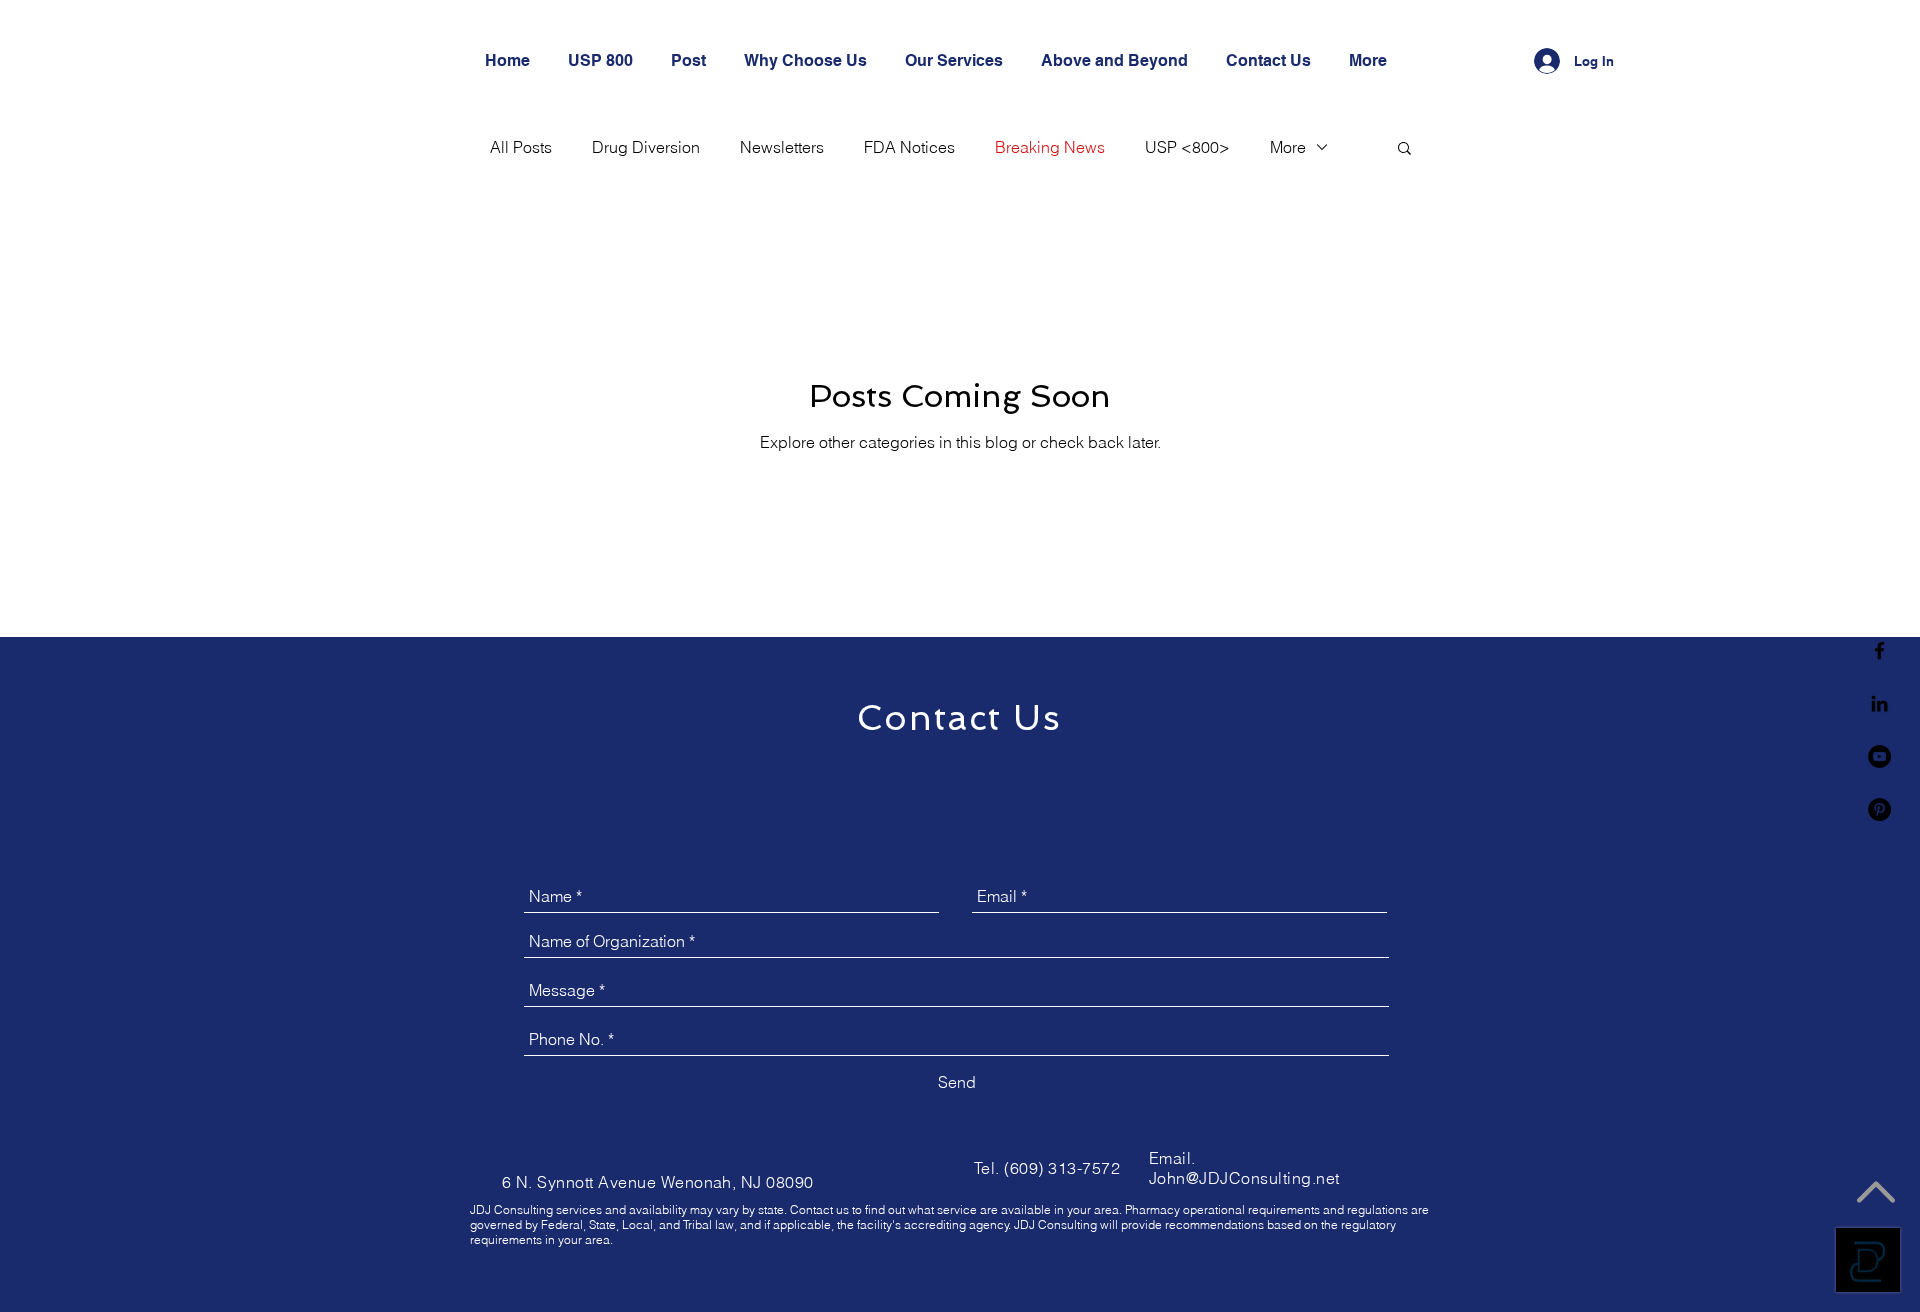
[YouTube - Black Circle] (1879, 756)
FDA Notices (909, 147)
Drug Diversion (646, 147)
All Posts (521, 147)
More (1288, 147)
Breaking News (1050, 147)
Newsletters (782, 147)
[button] (1404, 149)
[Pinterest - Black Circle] (1879, 809)
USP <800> (1187, 147)
